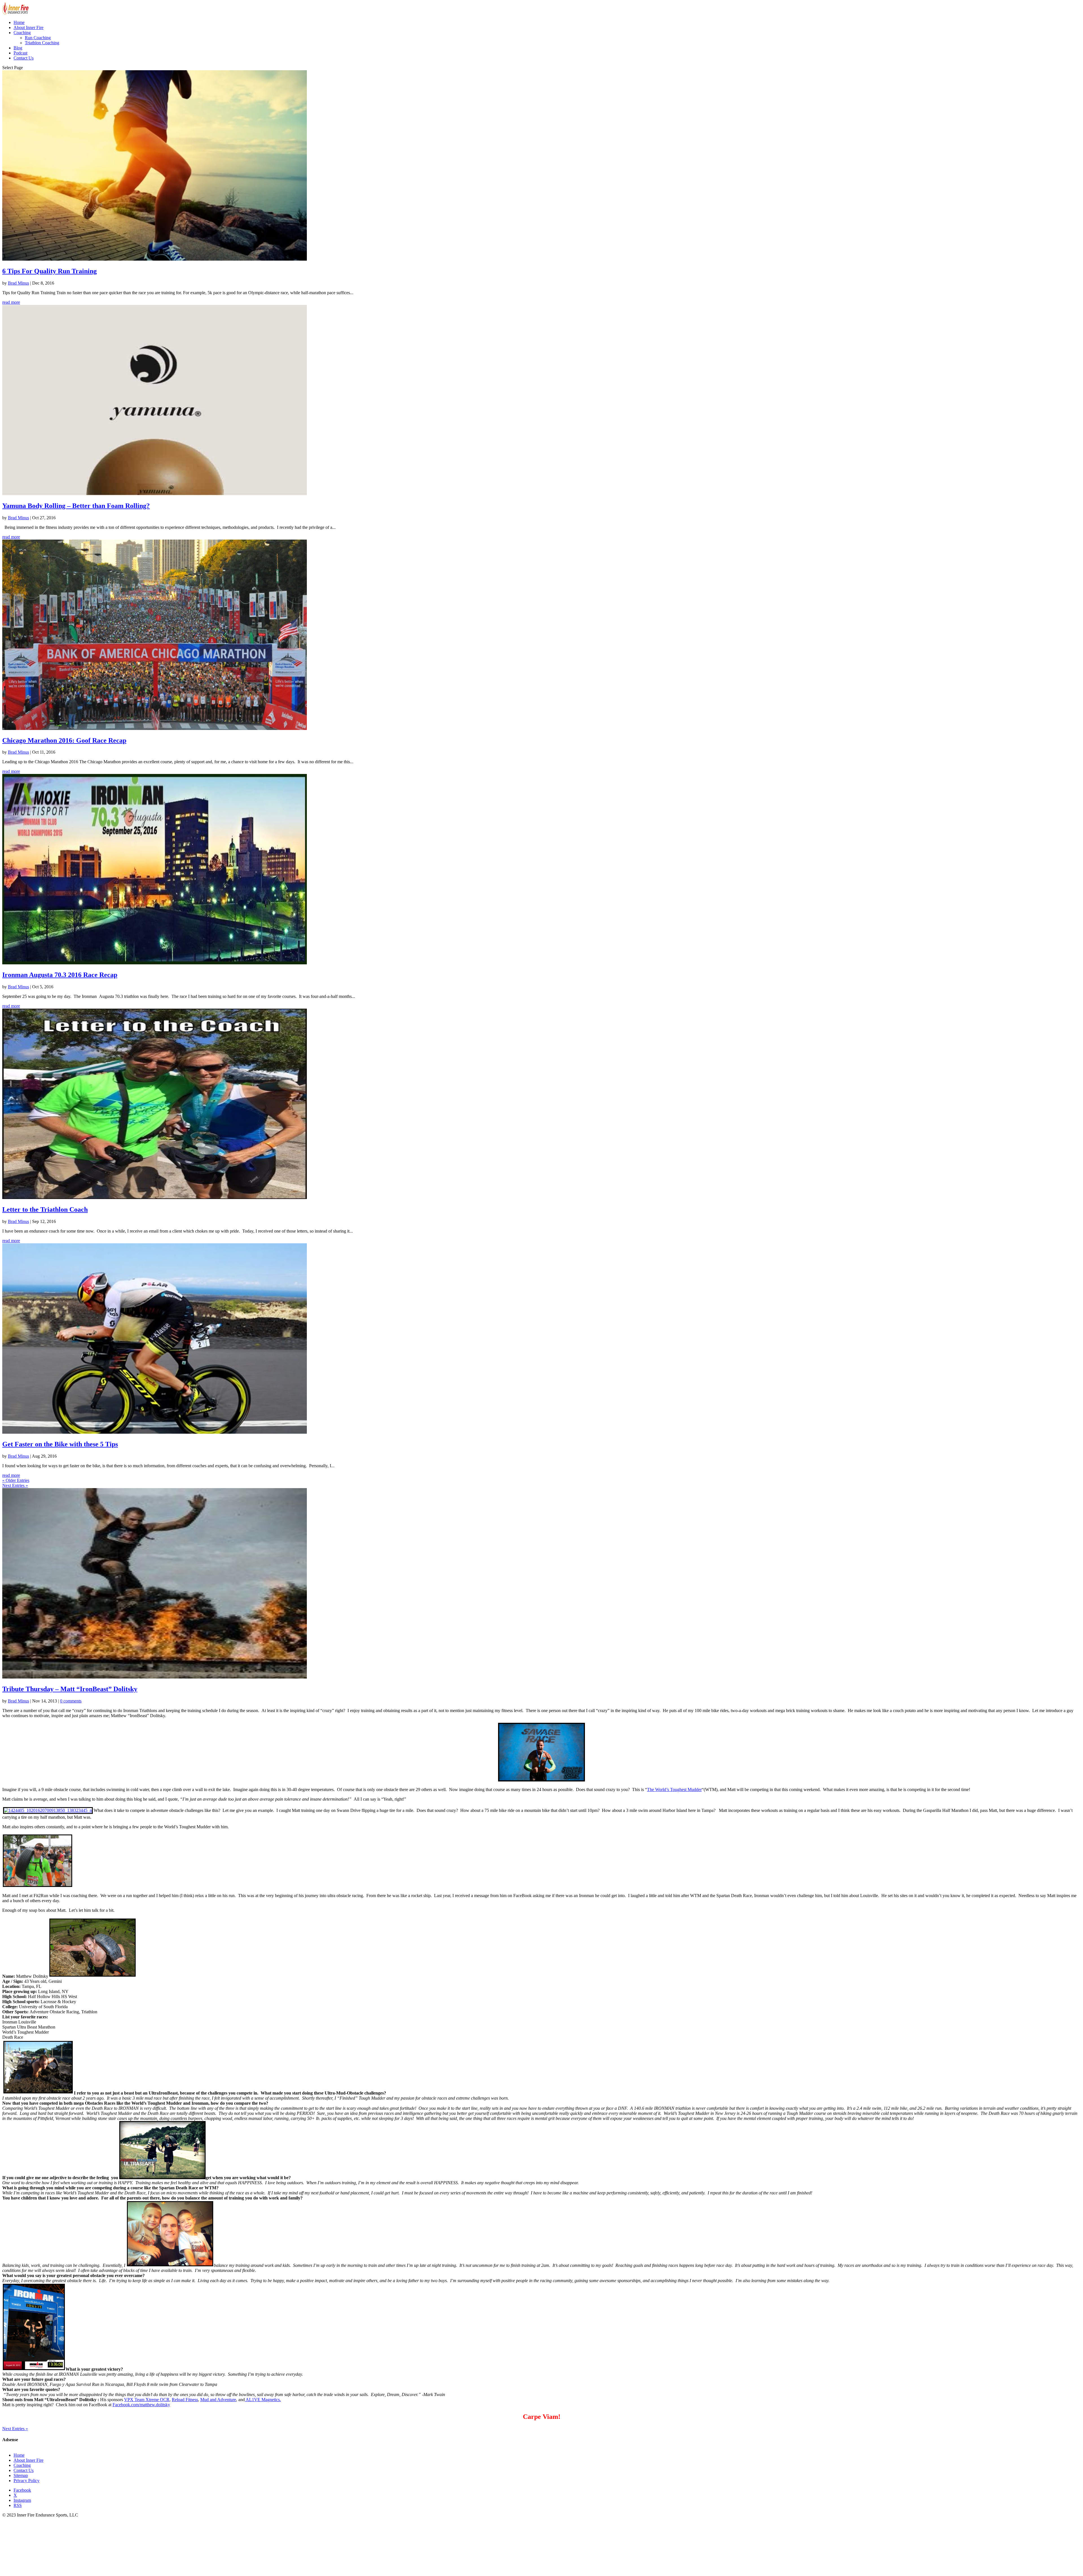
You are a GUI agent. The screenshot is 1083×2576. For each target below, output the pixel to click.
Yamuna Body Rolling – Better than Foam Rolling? (76, 506)
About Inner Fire (28, 28)
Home (19, 22)
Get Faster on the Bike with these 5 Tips (60, 1444)
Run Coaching (38, 38)
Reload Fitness (185, 2400)
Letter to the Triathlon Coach (45, 1209)
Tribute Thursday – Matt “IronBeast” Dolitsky (70, 1689)
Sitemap (21, 2475)
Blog (18, 48)
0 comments (71, 1701)
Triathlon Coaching (42, 43)
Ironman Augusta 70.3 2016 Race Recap (60, 975)
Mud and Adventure (218, 2400)
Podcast (20, 53)
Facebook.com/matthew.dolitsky (141, 2405)
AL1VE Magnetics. (263, 2400)
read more (11, 302)
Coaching (22, 33)
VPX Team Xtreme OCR (147, 2400)
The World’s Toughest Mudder (674, 1789)
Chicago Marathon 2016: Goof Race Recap (64, 740)
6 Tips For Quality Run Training (49, 271)
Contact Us (24, 58)
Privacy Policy (27, 2481)
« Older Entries (16, 1480)
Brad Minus (18, 283)
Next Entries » (15, 1485)
